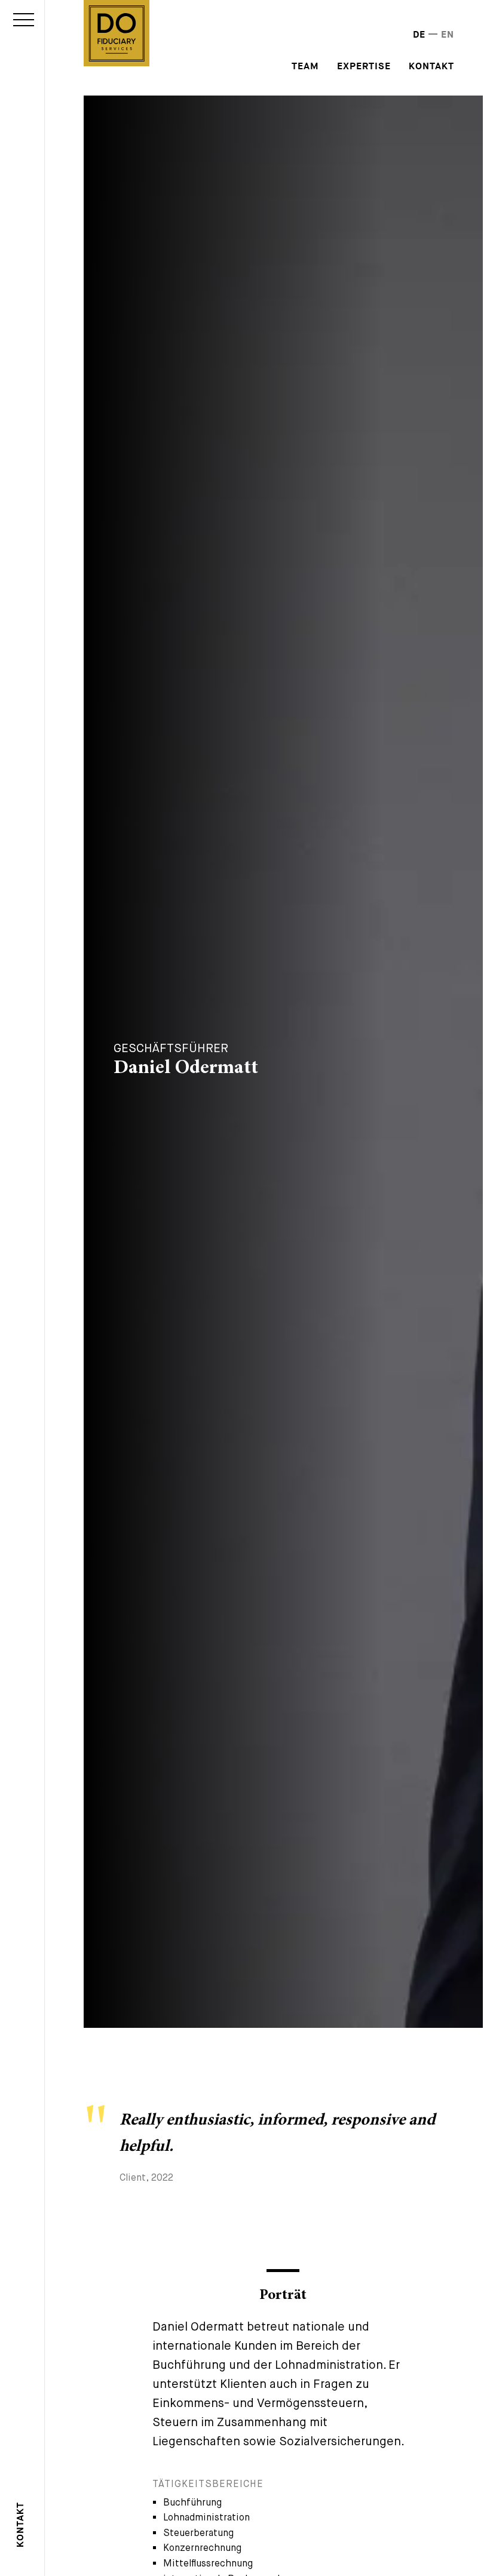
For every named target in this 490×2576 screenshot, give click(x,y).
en (448, 35)
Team (305, 67)
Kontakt (21, 2525)
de (419, 35)
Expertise (364, 67)
